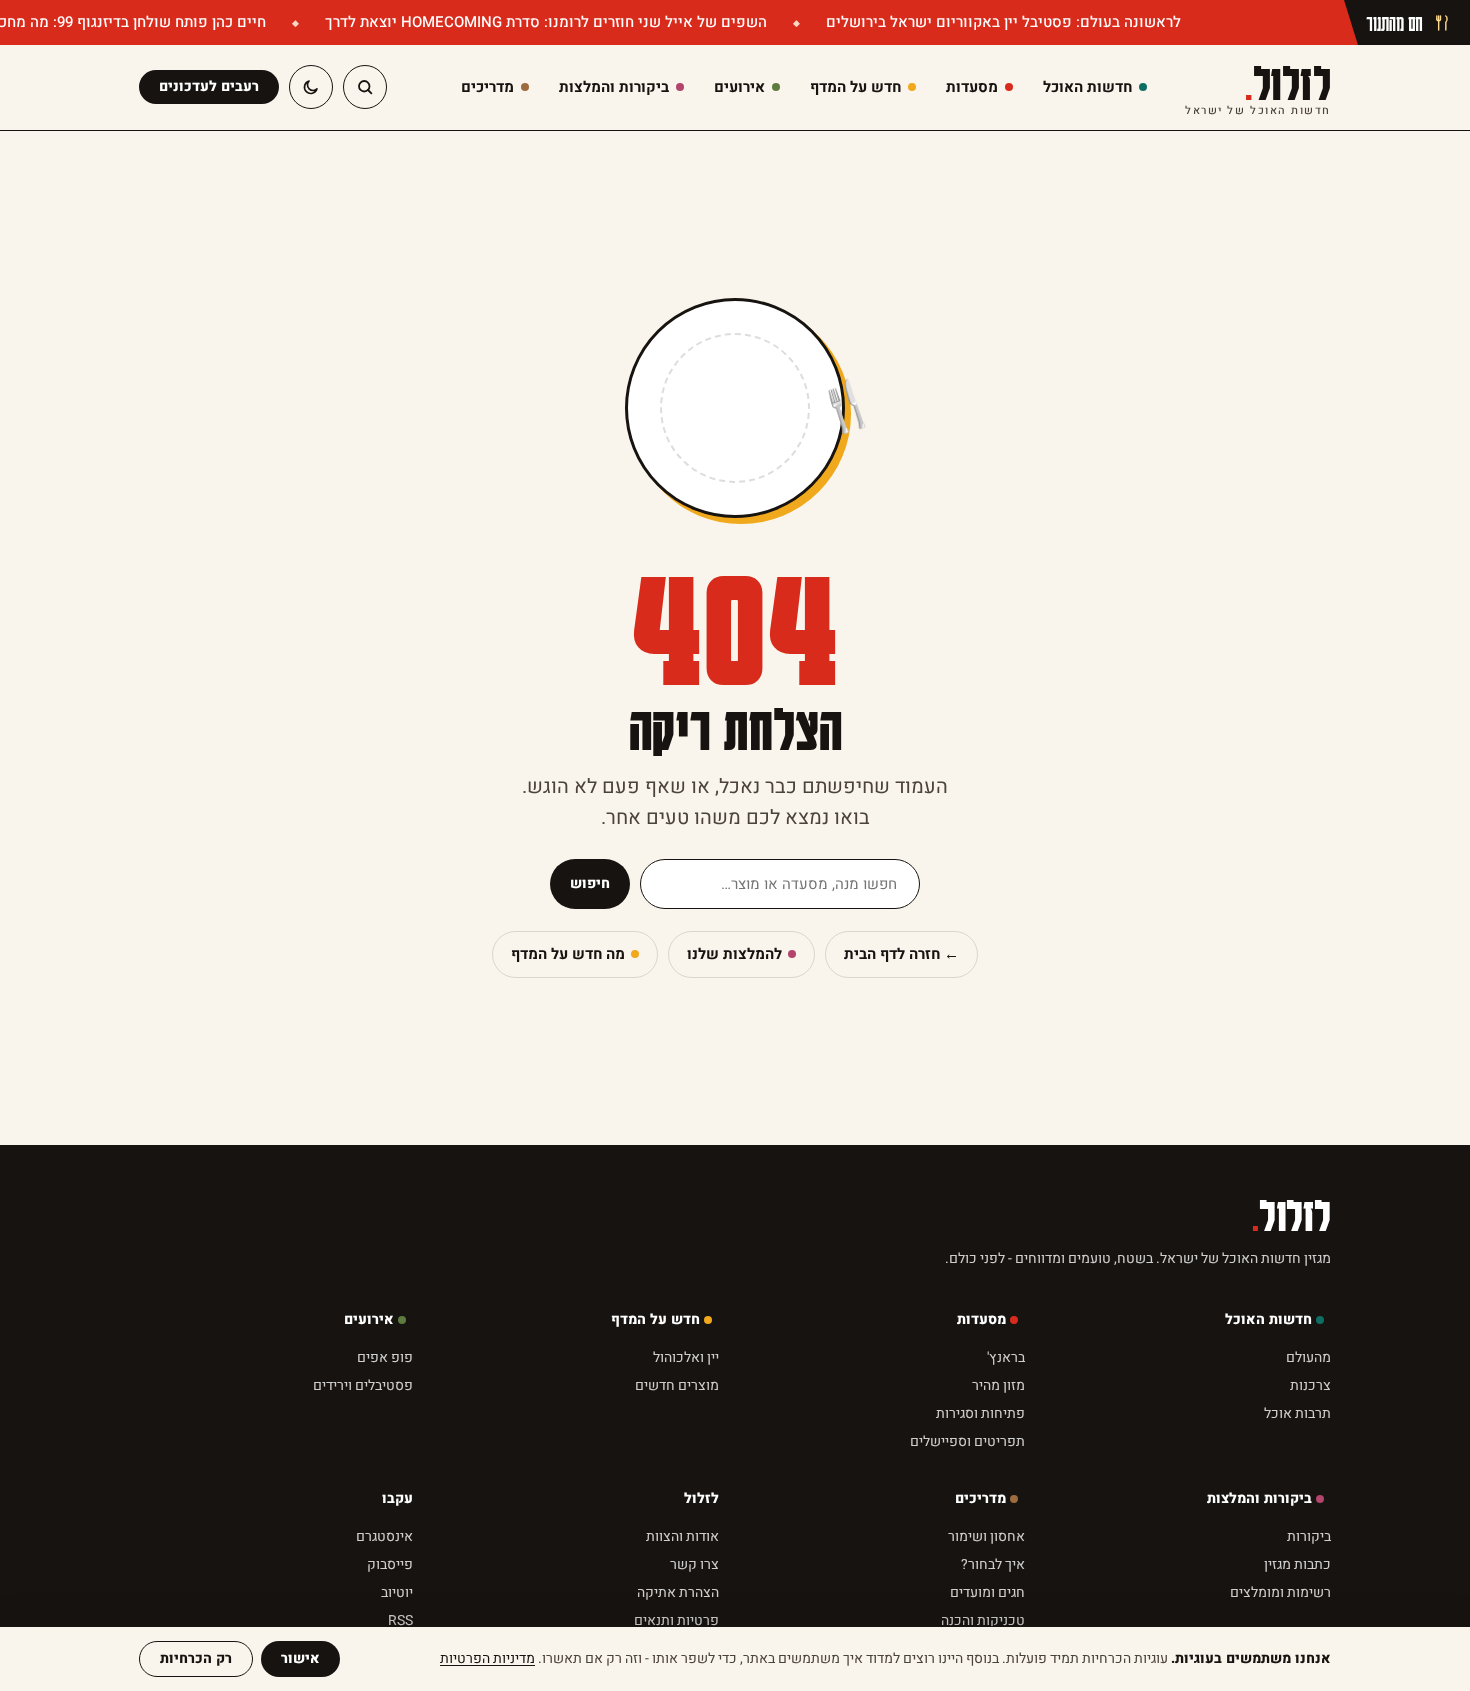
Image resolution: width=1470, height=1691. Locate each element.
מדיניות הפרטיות (487, 1658)
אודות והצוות (682, 1536)
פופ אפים (385, 1357)
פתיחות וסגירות (980, 1413)
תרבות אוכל (1297, 1413)
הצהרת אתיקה (678, 1592)
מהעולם (1308, 1357)
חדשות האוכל (1268, 1319)
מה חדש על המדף (568, 954)
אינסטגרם (384, 1536)
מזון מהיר (998, 1385)
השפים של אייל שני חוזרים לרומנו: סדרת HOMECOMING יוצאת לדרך (544, 22)
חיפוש (590, 883)
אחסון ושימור (986, 1536)
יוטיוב (397, 1592)
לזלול (1258, 87)
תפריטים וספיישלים (967, 1441)
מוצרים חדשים (677, 1385)
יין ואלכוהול (686, 1357)
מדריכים (980, 1498)
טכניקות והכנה (983, 1620)
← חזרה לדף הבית (901, 954)
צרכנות (1310, 1385)
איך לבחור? (993, 1564)
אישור (300, 1658)
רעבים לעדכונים (209, 86)
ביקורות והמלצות (1259, 1498)
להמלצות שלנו (734, 954)
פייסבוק (390, 1564)
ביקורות (1309, 1536)
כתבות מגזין (1297, 1564)
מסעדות (981, 1319)
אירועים (369, 1319)
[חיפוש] (365, 87)
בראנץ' (1006, 1357)
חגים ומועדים (987, 1592)
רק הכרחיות (196, 1658)
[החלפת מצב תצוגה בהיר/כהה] (311, 87)
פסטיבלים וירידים (363, 1385)
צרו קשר (694, 1564)
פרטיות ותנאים (676, 1620)
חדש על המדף (655, 1319)
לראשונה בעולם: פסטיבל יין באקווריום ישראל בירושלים (1001, 22)
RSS (400, 1620)
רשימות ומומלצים (1280, 1592)
